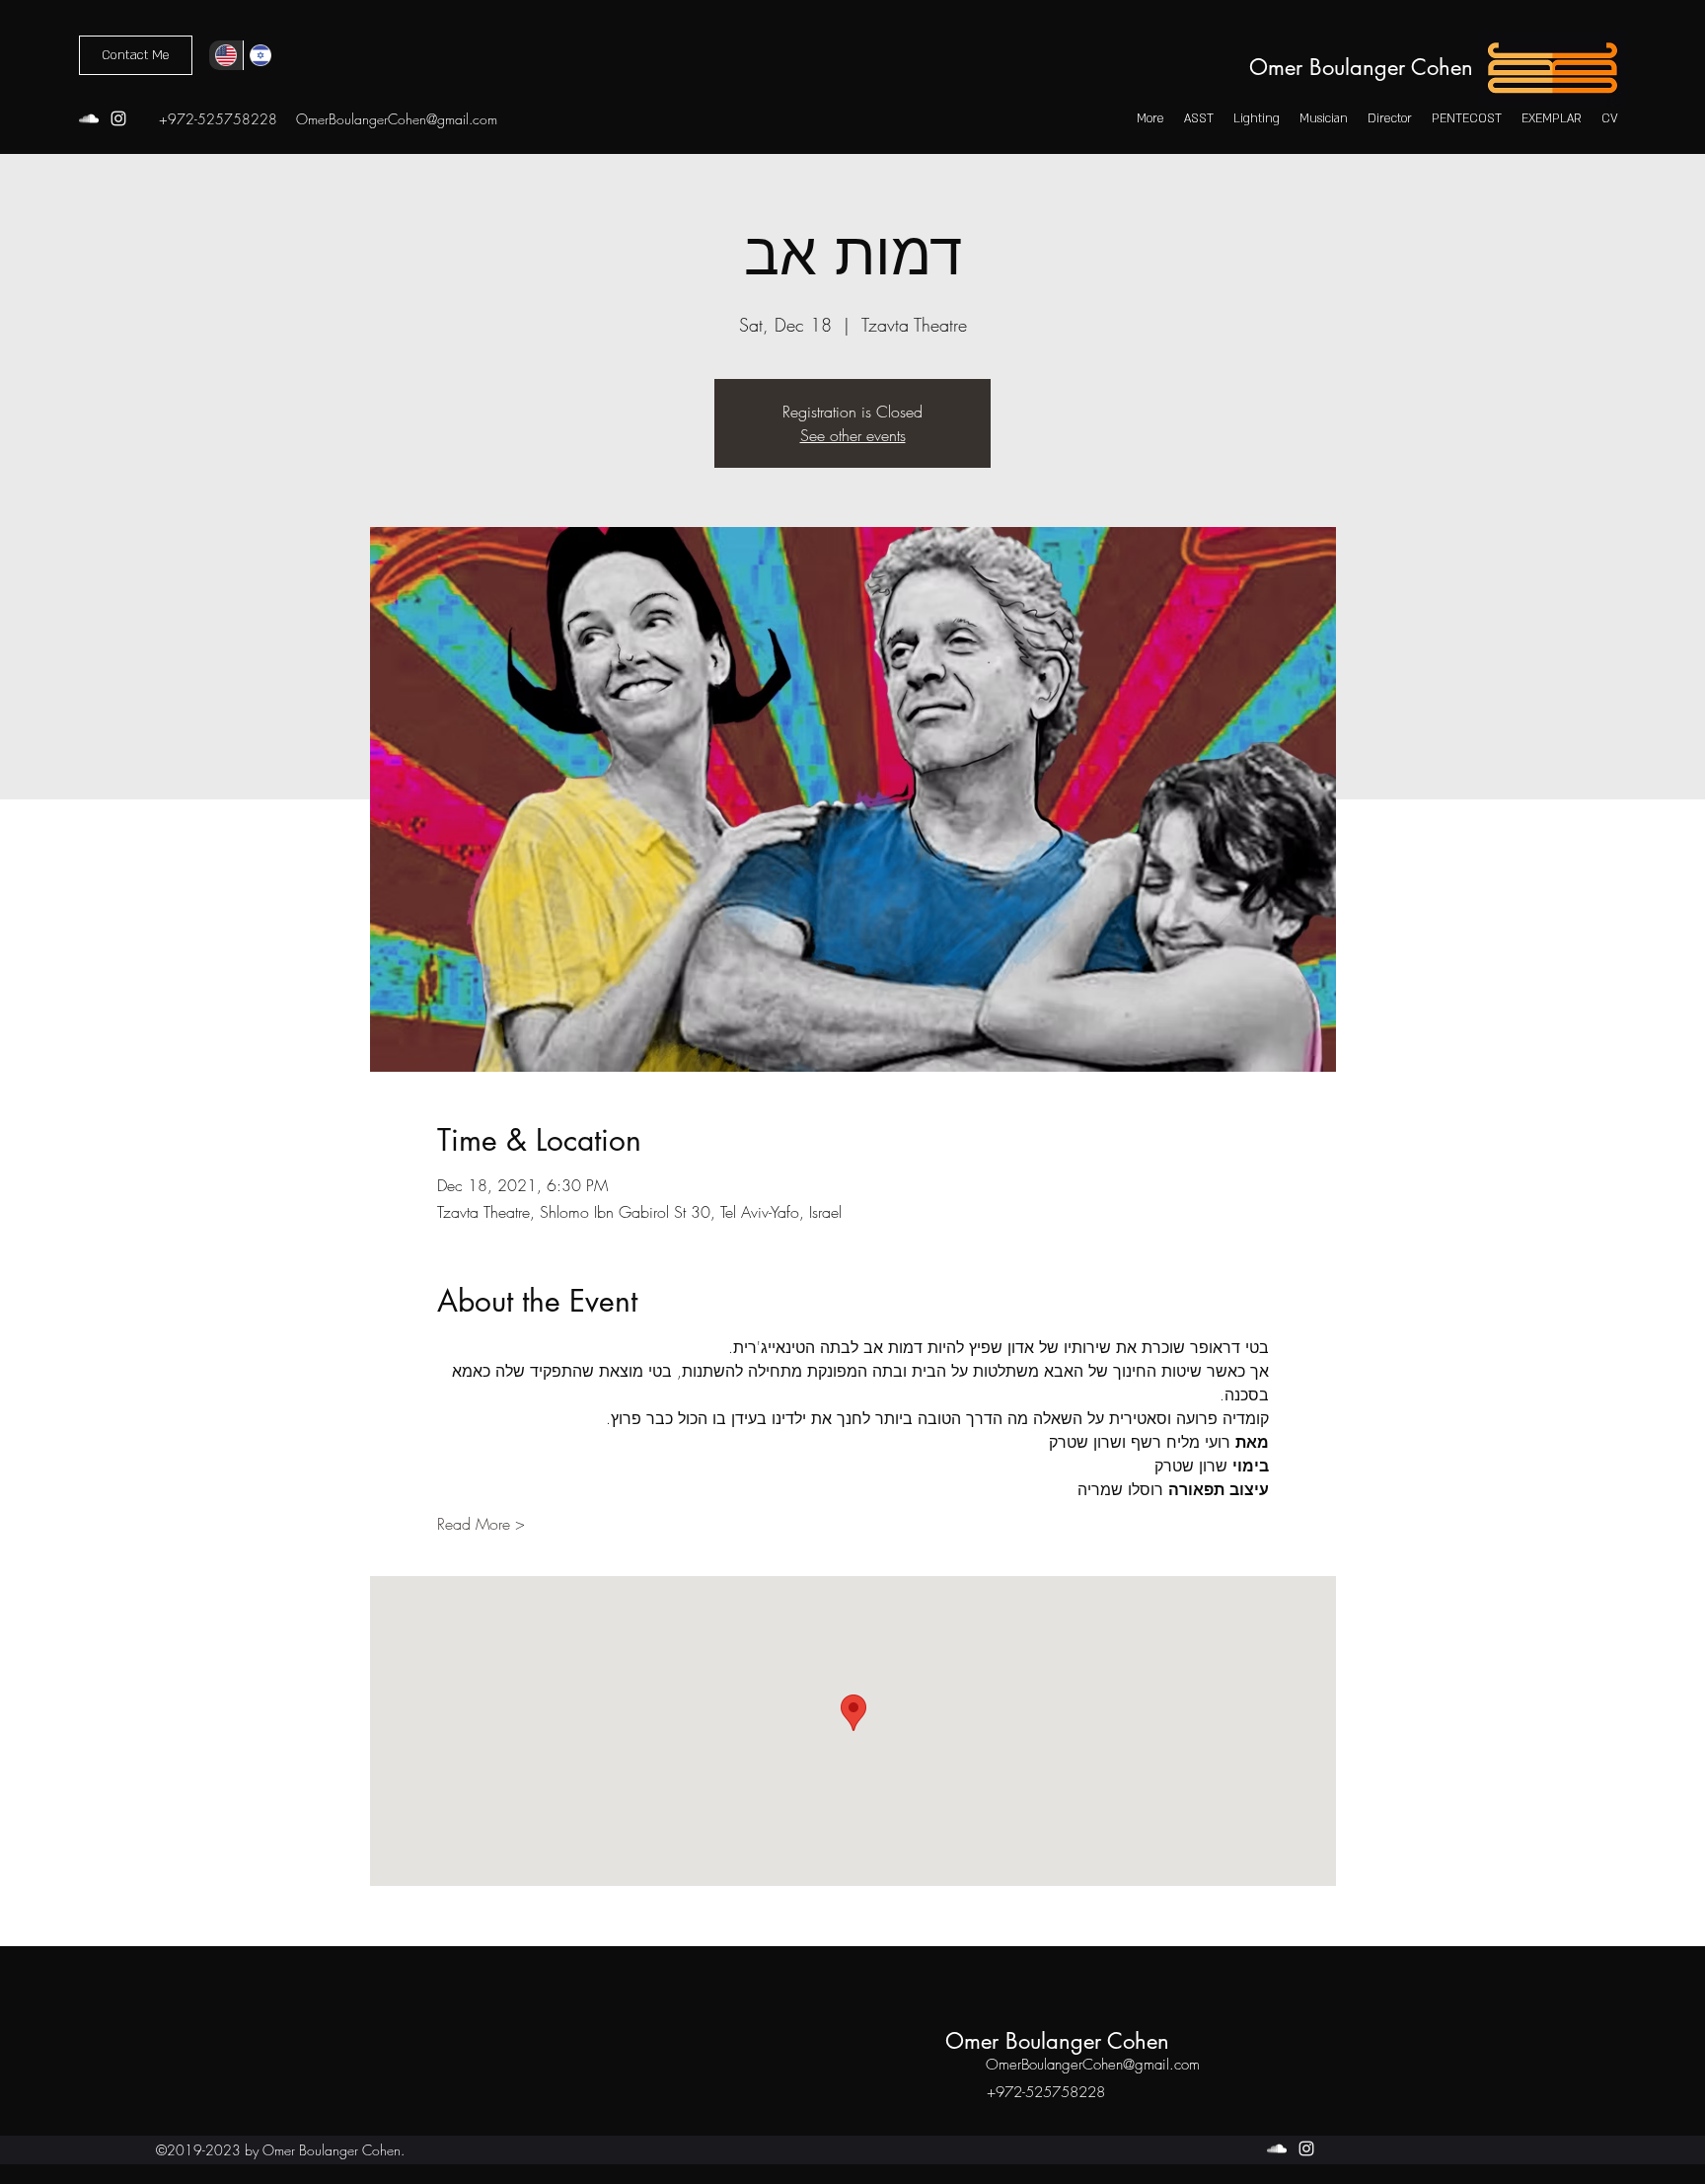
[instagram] (118, 118)
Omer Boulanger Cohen (1361, 67)
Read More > (481, 1524)
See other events (853, 435)
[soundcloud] (89, 118)
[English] (226, 55)
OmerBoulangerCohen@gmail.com (397, 119)
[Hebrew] (260, 55)
